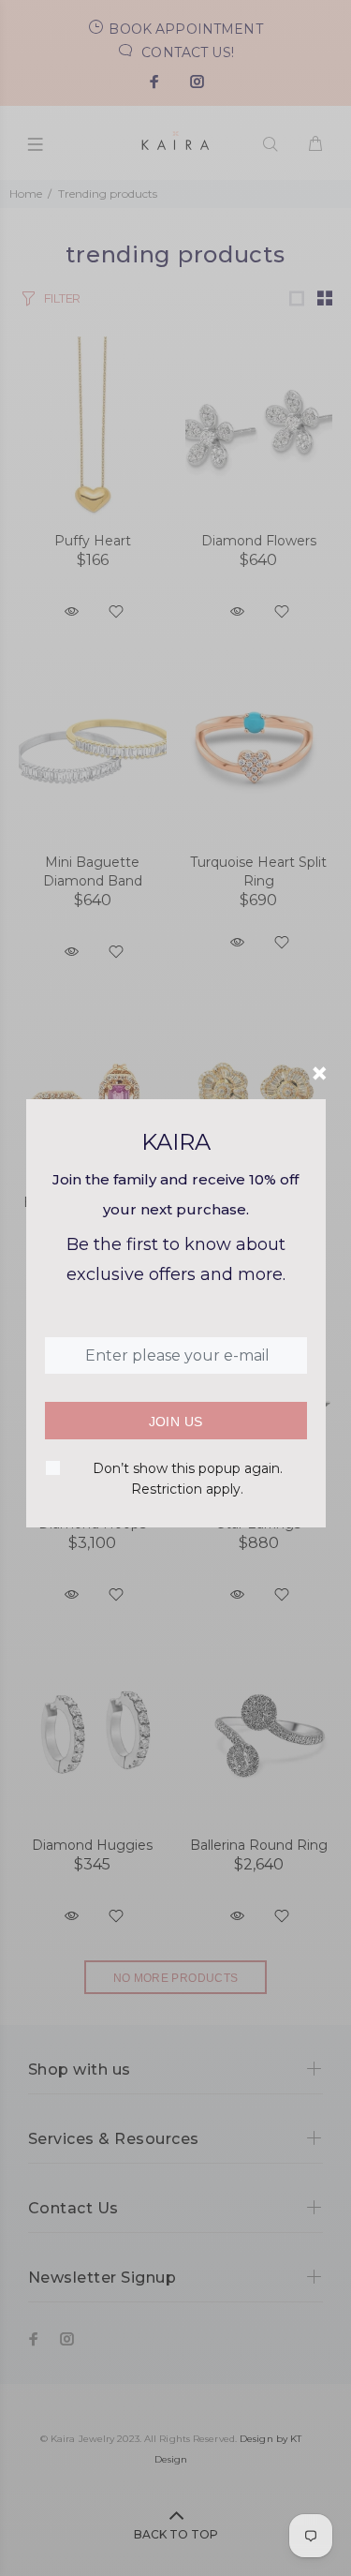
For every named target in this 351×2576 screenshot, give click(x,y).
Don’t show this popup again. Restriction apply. (188, 1479)
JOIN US (176, 1422)
